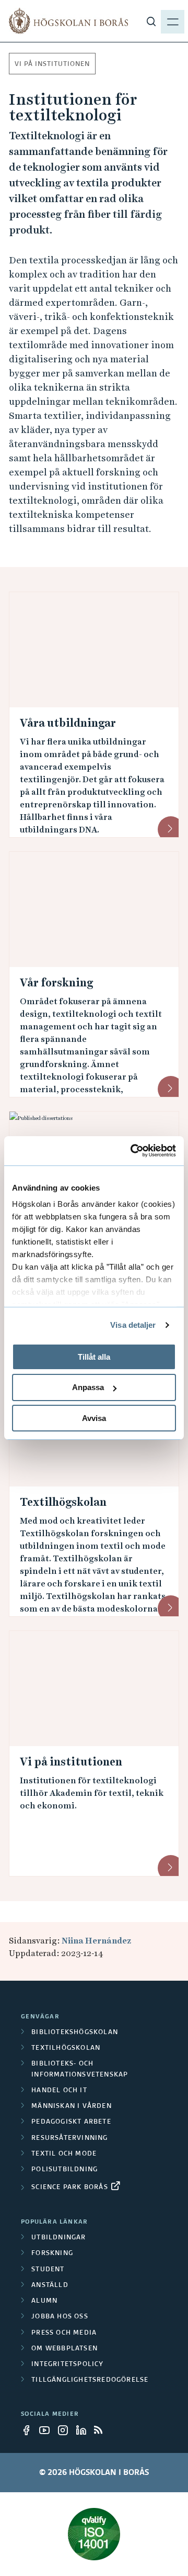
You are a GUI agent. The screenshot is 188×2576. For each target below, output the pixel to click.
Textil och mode (64, 2154)
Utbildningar (58, 2238)
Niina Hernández (96, 1941)
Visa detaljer (133, 1325)
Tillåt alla (94, 1356)
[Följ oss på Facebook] (29, 2430)
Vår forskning (56, 983)
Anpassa (88, 1387)
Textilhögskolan (63, 1502)
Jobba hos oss (60, 2317)
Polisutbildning (64, 2170)
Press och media (64, 2333)
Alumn (44, 2301)
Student (48, 2270)
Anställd (50, 2285)
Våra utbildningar (68, 723)
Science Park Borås (70, 2188)
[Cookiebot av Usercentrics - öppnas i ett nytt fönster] (133, 1151)
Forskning (52, 2253)
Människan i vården (72, 2106)
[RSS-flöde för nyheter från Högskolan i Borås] (102, 2430)
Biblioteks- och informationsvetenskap (80, 2069)
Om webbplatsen (64, 2349)
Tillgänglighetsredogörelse (90, 2380)
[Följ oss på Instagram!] (66, 2430)
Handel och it (59, 2091)
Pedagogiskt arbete (71, 2122)
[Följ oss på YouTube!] (48, 2430)
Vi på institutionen (52, 64)
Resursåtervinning (69, 2138)
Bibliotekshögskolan (75, 2033)
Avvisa (94, 1418)
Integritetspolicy (67, 2364)
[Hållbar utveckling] (94, 2534)
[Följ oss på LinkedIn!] (84, 2430)
